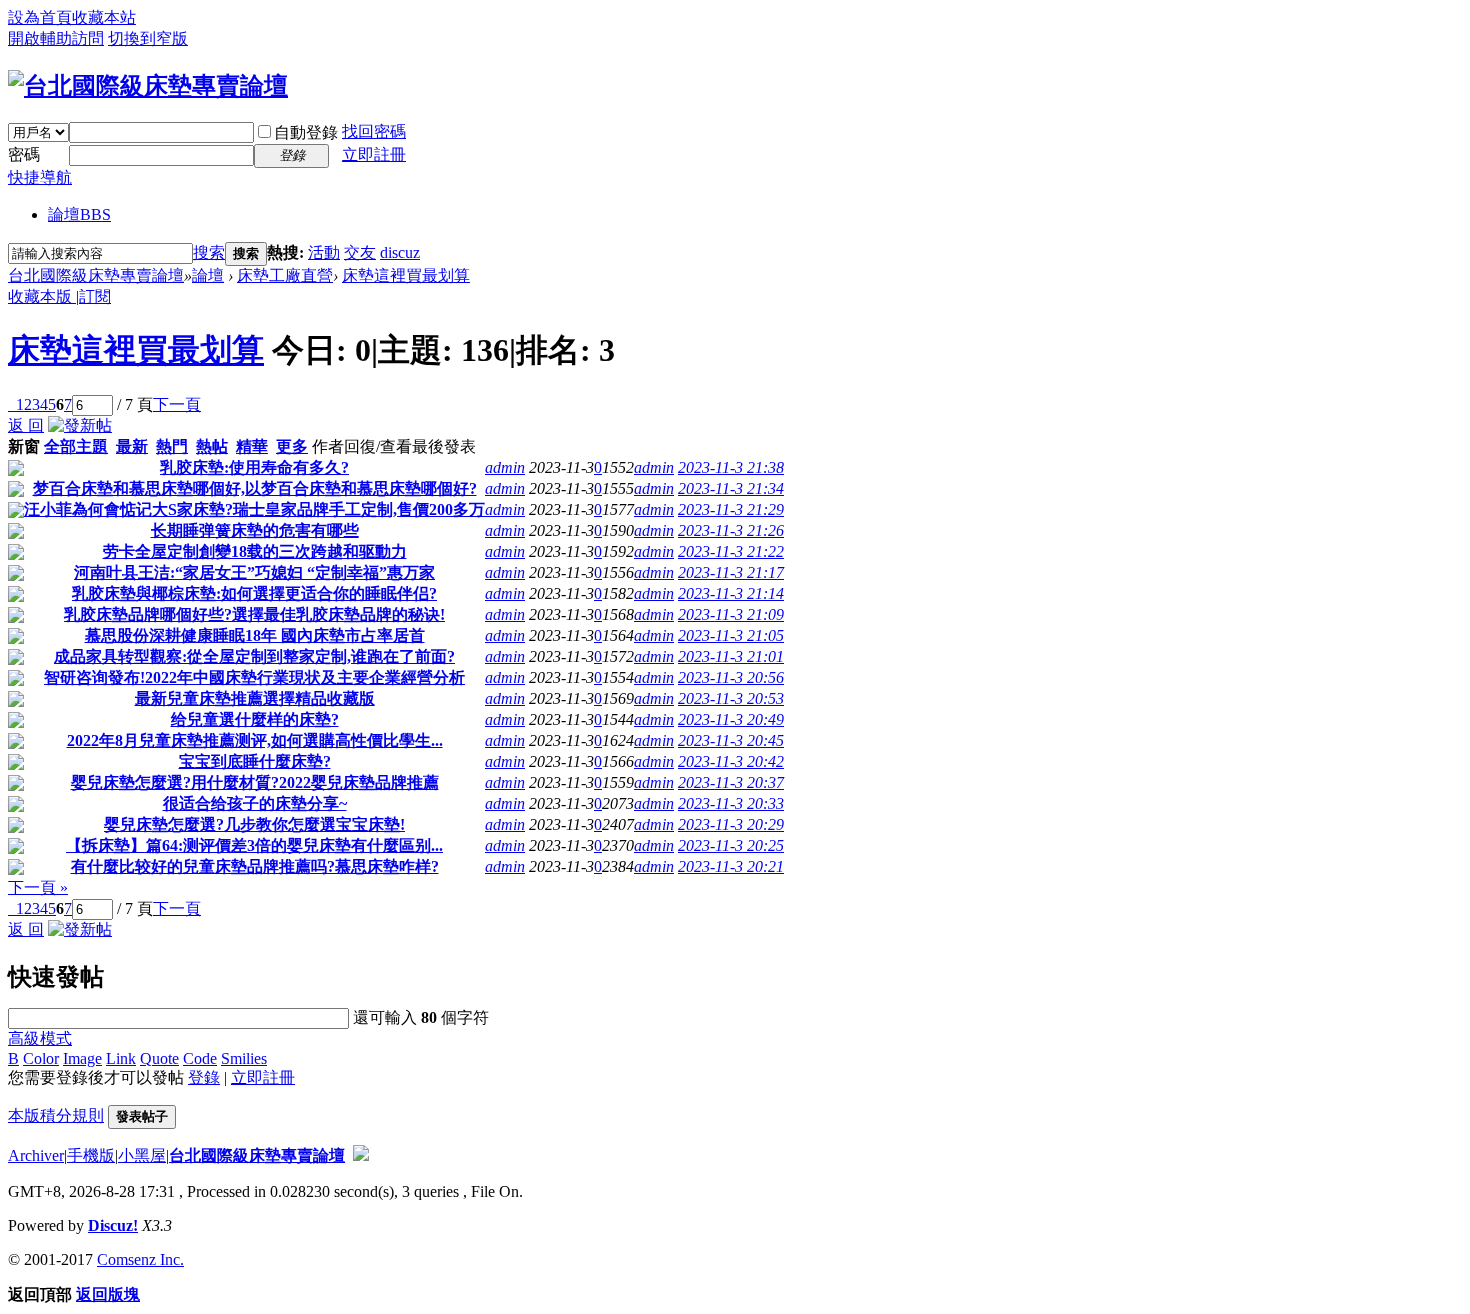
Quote (159, 1058)
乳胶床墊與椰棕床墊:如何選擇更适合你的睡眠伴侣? (254, 593)
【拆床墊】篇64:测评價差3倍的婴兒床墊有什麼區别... (254, 845)
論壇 (79, 214)
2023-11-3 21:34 (731, 488)
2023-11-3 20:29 (731, 824)
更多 (292, 446)
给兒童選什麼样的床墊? (255, 719)
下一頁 (177, 404)
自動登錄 (306, 132)
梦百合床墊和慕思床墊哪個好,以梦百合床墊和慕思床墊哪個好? (255, 488)
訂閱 (95, 296)
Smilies (244, 1058)
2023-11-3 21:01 (731, 656)
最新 (132, 446)
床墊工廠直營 (285, 275)
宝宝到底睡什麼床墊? (255, 761)
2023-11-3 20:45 (731, 740)
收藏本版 (42, 296)
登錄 (204, 1077)
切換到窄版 (148, 38)
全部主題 (76, 446)
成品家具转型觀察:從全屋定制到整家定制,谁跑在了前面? (254, 656)
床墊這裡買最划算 (406, 275)
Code (200, 1058)
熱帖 (212, 446)
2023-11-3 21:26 (731, 530)
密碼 (24, 154)
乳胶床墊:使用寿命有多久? (254, 467)
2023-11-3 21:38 (731, 467)
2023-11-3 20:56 (731, 677)
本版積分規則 (56, 1115)
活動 (324, 252)
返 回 (26, 425)
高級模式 (40, 1038)
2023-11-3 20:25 (731, 845)
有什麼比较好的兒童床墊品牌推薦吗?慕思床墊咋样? (255, 866)
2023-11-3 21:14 (731, 593)
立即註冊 (374, 154)
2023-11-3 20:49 (731, 719)
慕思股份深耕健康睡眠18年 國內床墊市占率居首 (255, 635)
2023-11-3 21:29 (731, 509)
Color (41, 1058)
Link (121, 1058)
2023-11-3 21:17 (731, 572)
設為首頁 (40, 17)
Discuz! (113, 1225)
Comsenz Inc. (140, 1259)
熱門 (172, 446)
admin (505, 467)
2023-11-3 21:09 (731, 614)
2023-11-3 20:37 (731, 782)
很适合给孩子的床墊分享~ (255, 803)
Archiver (36, 1155)
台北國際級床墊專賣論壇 (96, 275)
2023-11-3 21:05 (731, 635)
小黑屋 (142, 1155)
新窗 (24, 446)
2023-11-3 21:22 (731, 551)
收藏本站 (104, 17)
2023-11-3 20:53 (731, 698)
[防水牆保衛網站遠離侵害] (361, 1155)
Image (82, 1058)
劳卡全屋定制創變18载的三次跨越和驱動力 (255, 551)
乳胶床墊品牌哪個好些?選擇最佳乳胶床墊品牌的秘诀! (254, 614)
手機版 (91, 1155)
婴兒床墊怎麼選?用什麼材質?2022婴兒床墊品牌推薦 (255, 782)
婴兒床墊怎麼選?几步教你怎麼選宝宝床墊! (254, 824)
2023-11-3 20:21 (731, 866)
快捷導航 (40, 177)
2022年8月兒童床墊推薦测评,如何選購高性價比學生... (255, 740)
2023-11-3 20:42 (731, 761)
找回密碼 (374, 131)
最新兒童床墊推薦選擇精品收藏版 (255, 698)
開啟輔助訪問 (56, 38)
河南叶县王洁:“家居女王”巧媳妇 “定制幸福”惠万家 (254, 572)
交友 (360, 252)
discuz (400, 252)
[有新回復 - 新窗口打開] (16, 470)
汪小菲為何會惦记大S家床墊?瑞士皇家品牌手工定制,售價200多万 (254, 509)
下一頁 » (38, 887)
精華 (252, 446)
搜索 (209, 252)
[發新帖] (80, 425)
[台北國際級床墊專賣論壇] (148, 86)
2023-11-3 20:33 (731, 803)
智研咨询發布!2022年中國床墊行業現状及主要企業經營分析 (254, 677)
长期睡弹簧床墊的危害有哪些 (255, 530)
